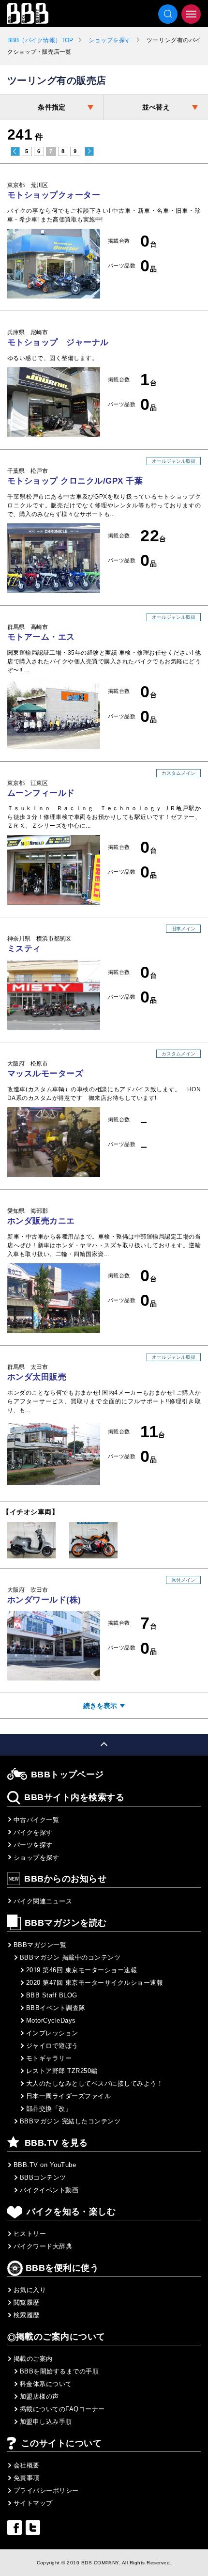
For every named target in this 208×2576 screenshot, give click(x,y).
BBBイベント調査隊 (56, 2008)
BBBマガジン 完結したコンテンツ (70, 2121)
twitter (33, 2528)
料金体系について (46, 2384)
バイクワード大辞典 (43, 2246)
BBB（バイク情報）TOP (40, 40)
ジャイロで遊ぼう (52, 2046)
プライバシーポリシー (46, 2490)
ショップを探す (110, 40)
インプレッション (52, 2033)
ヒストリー (30, 2234)
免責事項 (27, 2478)
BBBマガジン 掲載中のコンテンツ (70, 1957)
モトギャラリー (49, 2058)
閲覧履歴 (27, 2302)
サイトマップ (33, 2503)
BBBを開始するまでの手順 (59, 2371)
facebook (15, 2528)
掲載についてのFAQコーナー (62, 2409)
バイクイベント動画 (49, 2190)
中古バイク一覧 (36, 1820)
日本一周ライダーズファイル (68, 2096)
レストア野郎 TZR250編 (62, 2071)
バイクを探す (33, 1832)
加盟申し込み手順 (46, 2422)
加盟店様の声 (39, 2396)
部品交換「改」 (49, 2109)
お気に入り (30, 2290)
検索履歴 (27, 2315)
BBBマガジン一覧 (40, 1945)
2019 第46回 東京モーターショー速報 (82, 1970)
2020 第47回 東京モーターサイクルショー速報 (95, 1983)
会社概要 (27, 2465)
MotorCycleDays (51, 2020)
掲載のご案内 (33, 2359)
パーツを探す (33, 1845)
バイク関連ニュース (43, 1901)
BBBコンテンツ (43, 2177)
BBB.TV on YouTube (45, 2165)
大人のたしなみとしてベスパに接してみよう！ (95, 2083)
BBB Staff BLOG (52, 1995)
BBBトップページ (67, 1775)
